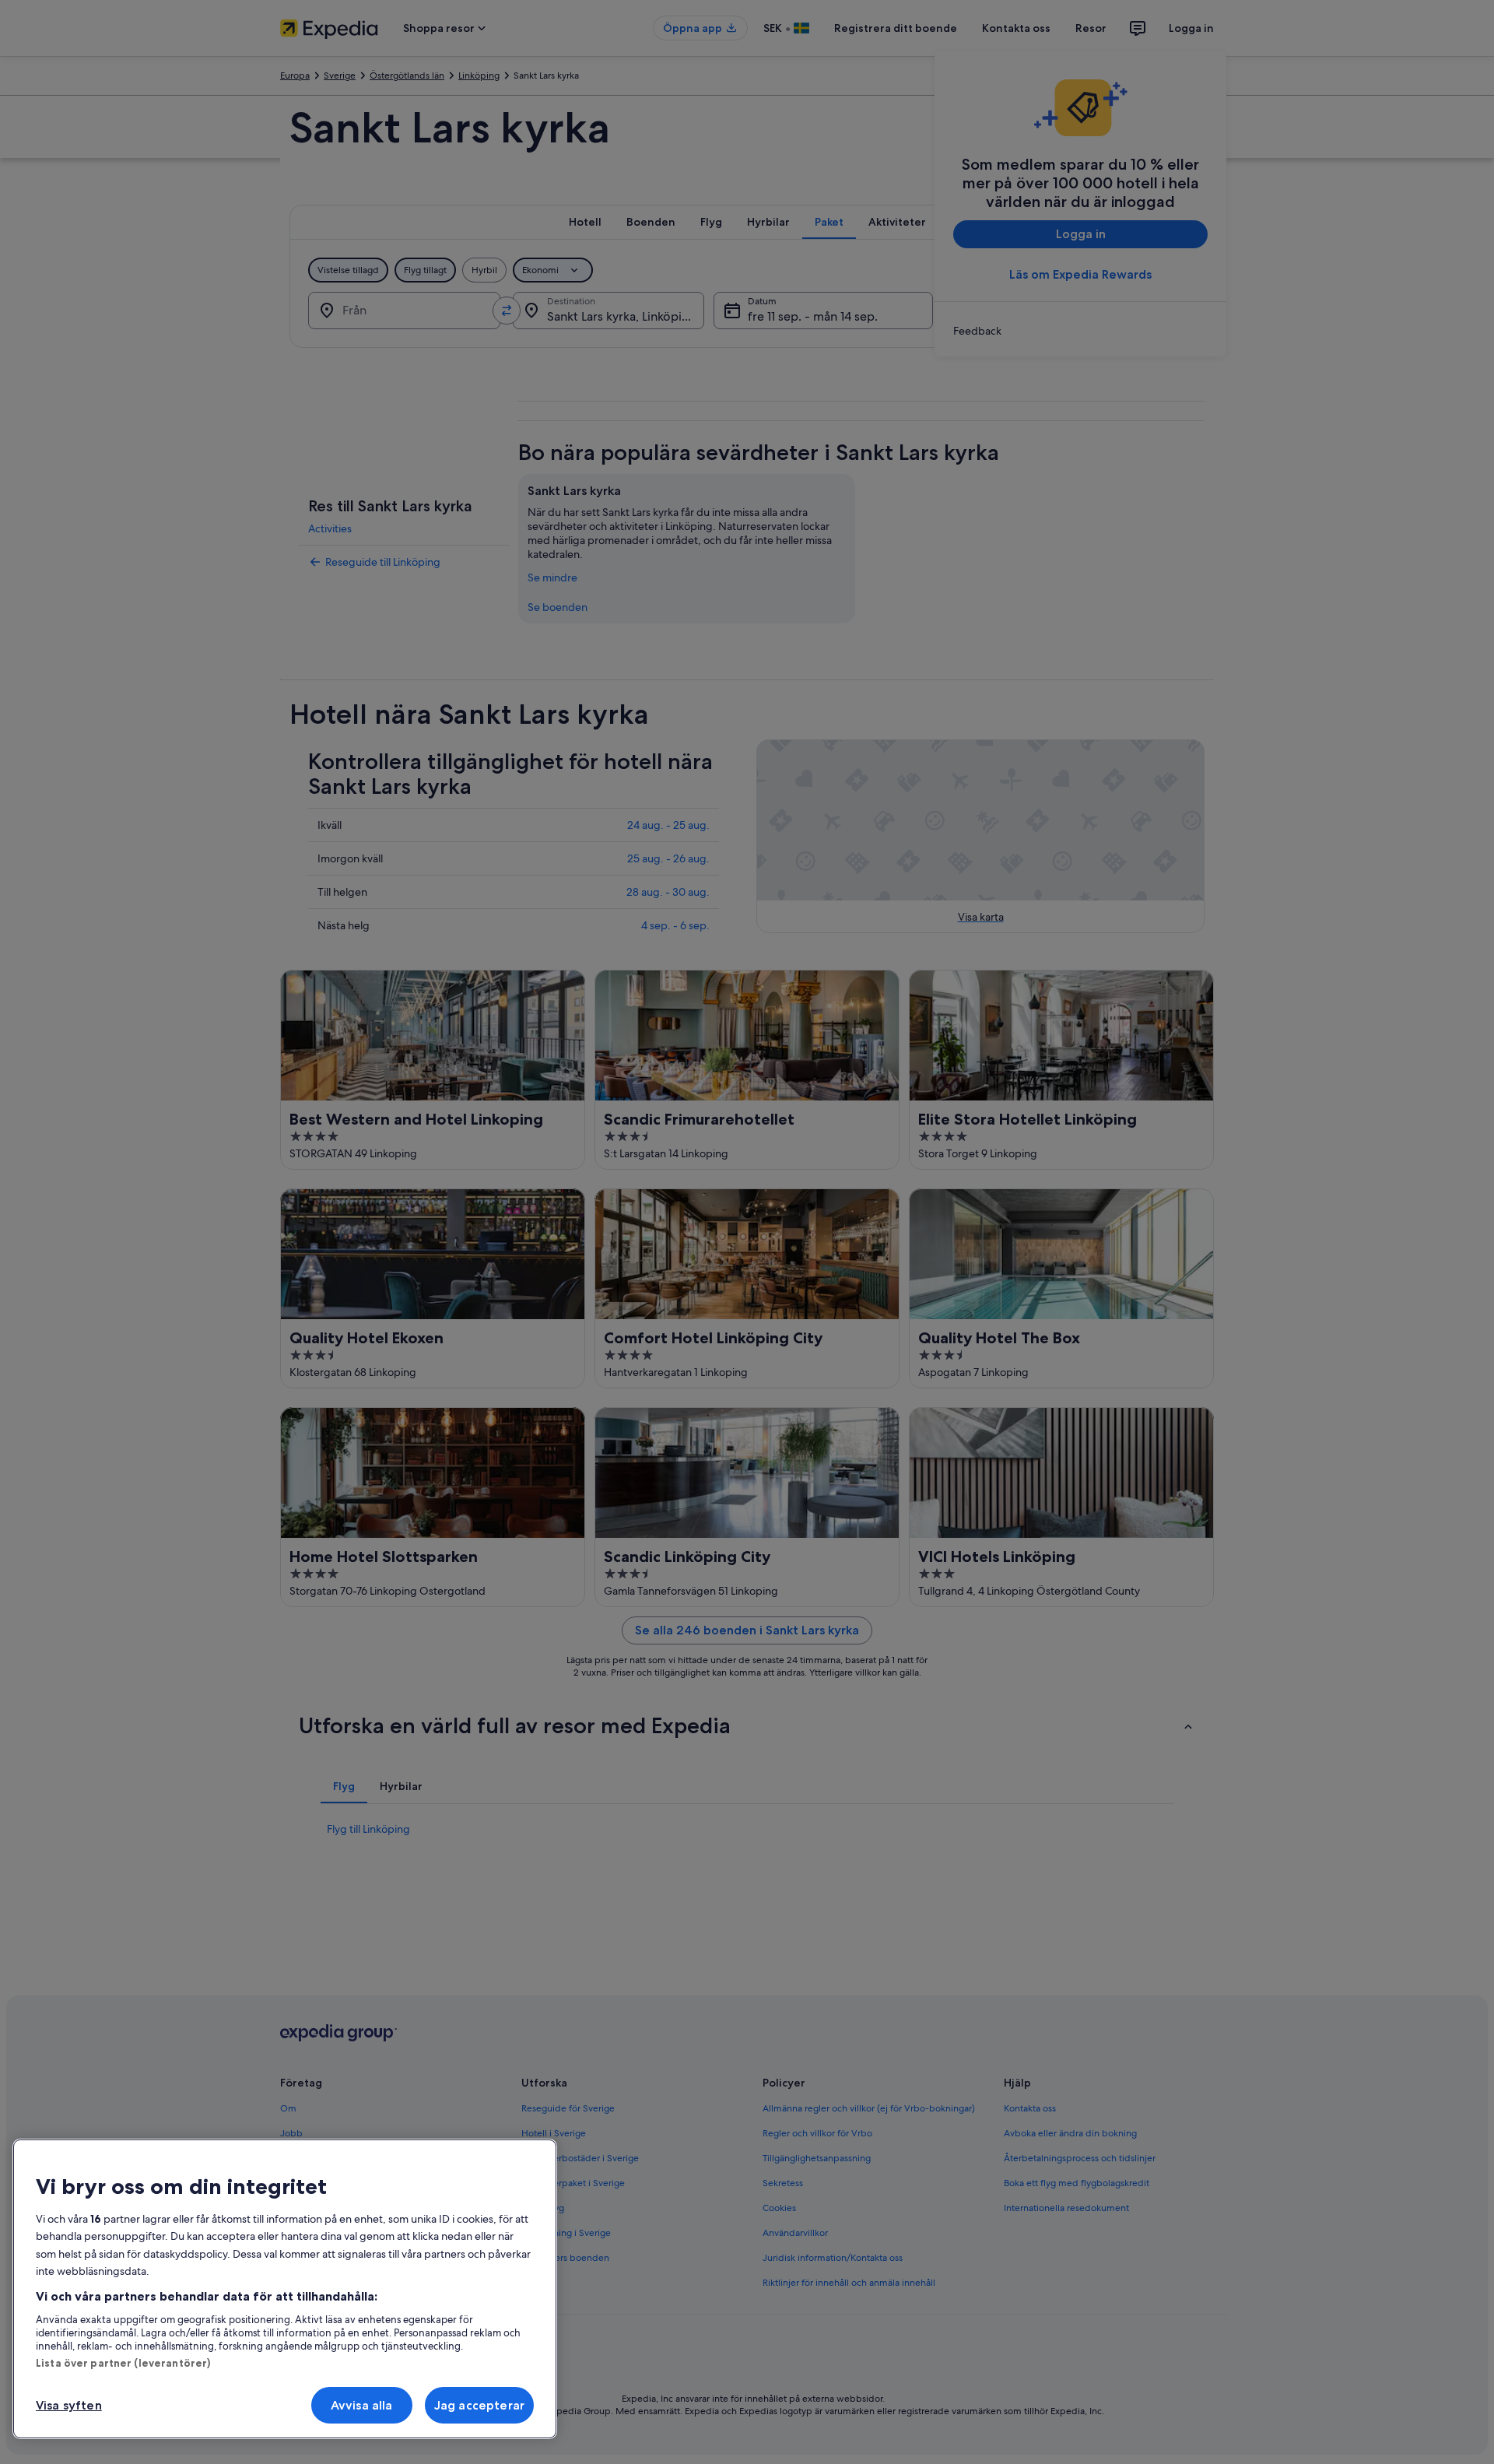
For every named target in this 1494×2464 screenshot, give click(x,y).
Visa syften (69, 2405)
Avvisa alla (362, 2405)
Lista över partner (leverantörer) (123, 2363)
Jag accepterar (479, 2405)
